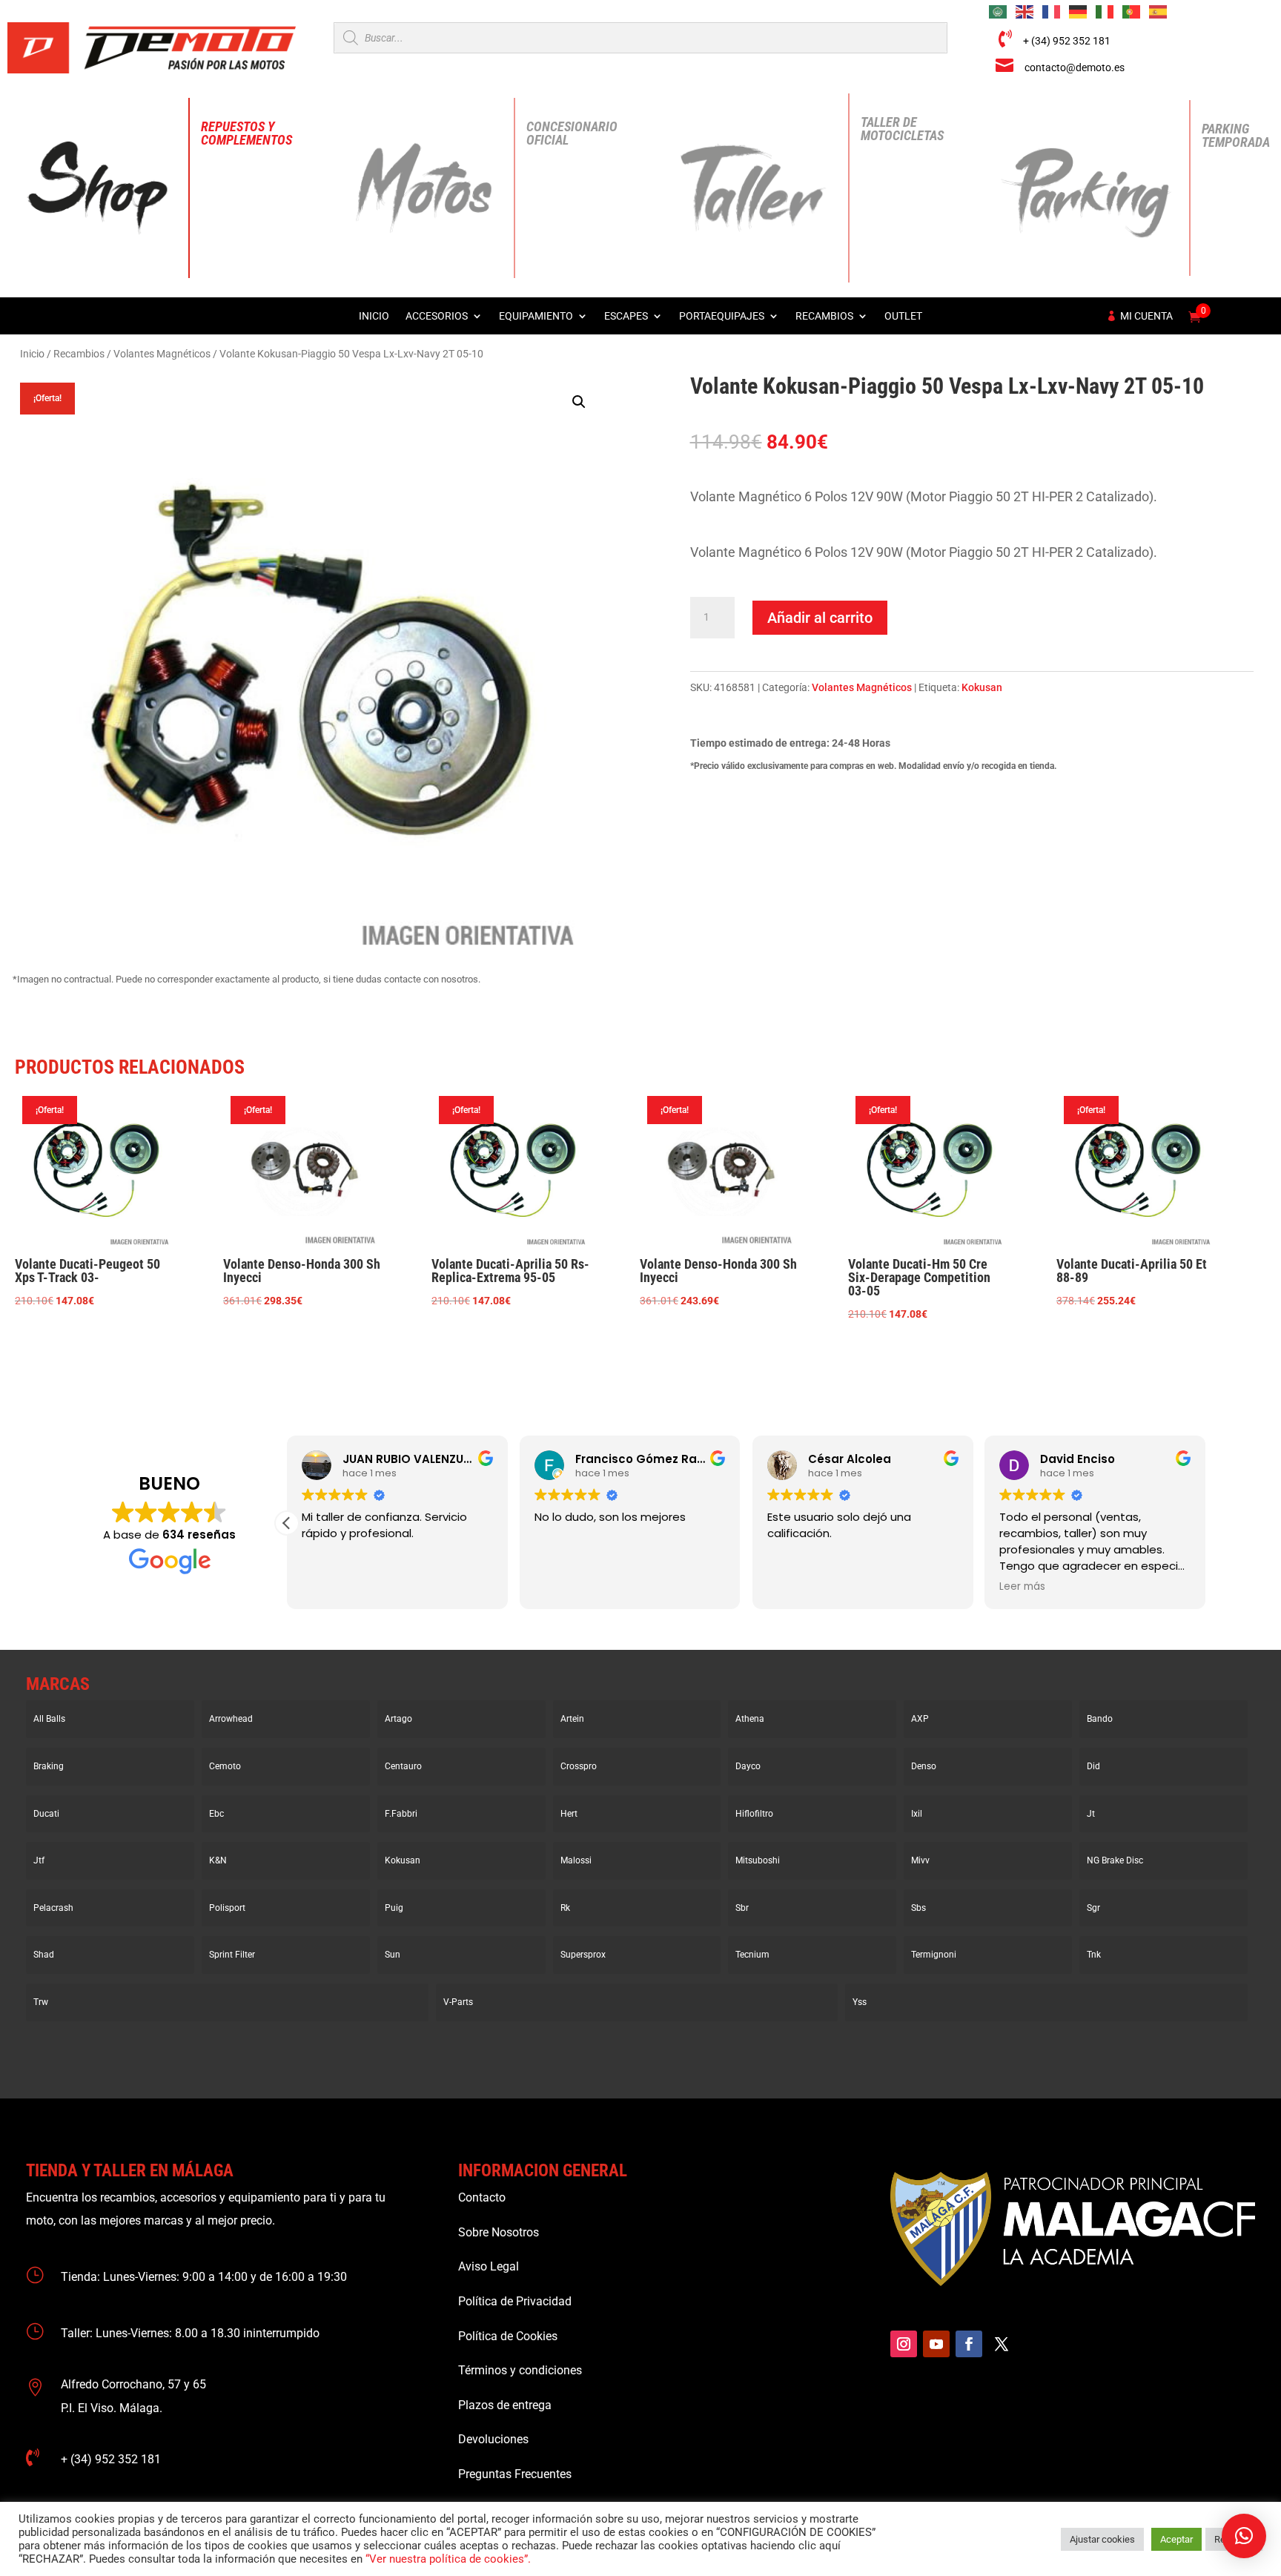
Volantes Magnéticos (162, 354)
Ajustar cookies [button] (1102, 2539)
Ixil (917, 1814)
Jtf (39, 1860)
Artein (572, 1719)
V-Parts (458, 2002)
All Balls (49, 1719)
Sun (393, 1955)
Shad (44, 1955)
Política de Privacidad (515, 2301)
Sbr (742, 1908)
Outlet (903, 316)
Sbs (918, 1908)
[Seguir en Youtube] (936, 2344)
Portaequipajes (722, 316)
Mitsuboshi (758, 1860)
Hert (569, 1814)
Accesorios (437, 316)
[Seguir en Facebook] (969, 2344)
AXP (920, 1719)
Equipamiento (536, 316)
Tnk (1094, 1955)
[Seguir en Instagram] (904, 2344)
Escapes (626, 316)
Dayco (748, 1766)
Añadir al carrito (820, 618)
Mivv (920, 1860)
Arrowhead (231, 1719)
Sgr (1093, 1908)
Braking (49, 1766)
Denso (924, 1766)
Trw (41, 2002)
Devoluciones (493, 2439)
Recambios (824, 316)
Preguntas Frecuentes (515, 2474)
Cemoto (225, 1766)
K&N (218, 1860)
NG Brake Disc (1115, 1860)
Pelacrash (53, 1908)
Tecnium (752, 1955)
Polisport (227, 1908)
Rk (565, 1908)
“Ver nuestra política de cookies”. (448, 2559)
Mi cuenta (1146, 316)
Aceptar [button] (1176, 2539)
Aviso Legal (489, 2266)
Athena (750, 1719)
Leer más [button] (1022, 1587)
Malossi (576, 1860)
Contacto (482, 2197)
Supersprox (583, 1955)
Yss (860, 2002)
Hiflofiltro (754, 1814)
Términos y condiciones (520, 2370)
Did (1093, 1766)
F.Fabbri (401, 1814)
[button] (579, 402)
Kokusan (982, 687)
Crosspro (579, 1766)
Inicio (374, 316)
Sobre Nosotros (499, 2232)
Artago (398, 1719)
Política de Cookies (508, 2336)
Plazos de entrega (505, 2405)
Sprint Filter (232, 1955)
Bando (1100, 1719)
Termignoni (934, 1955)
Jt (1091, 1814)
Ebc (216, 1814)
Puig (394, 1908)
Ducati (46, 1814)
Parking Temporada (1236, 135)
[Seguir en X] (1002, 2344)
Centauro (403, 1766)
